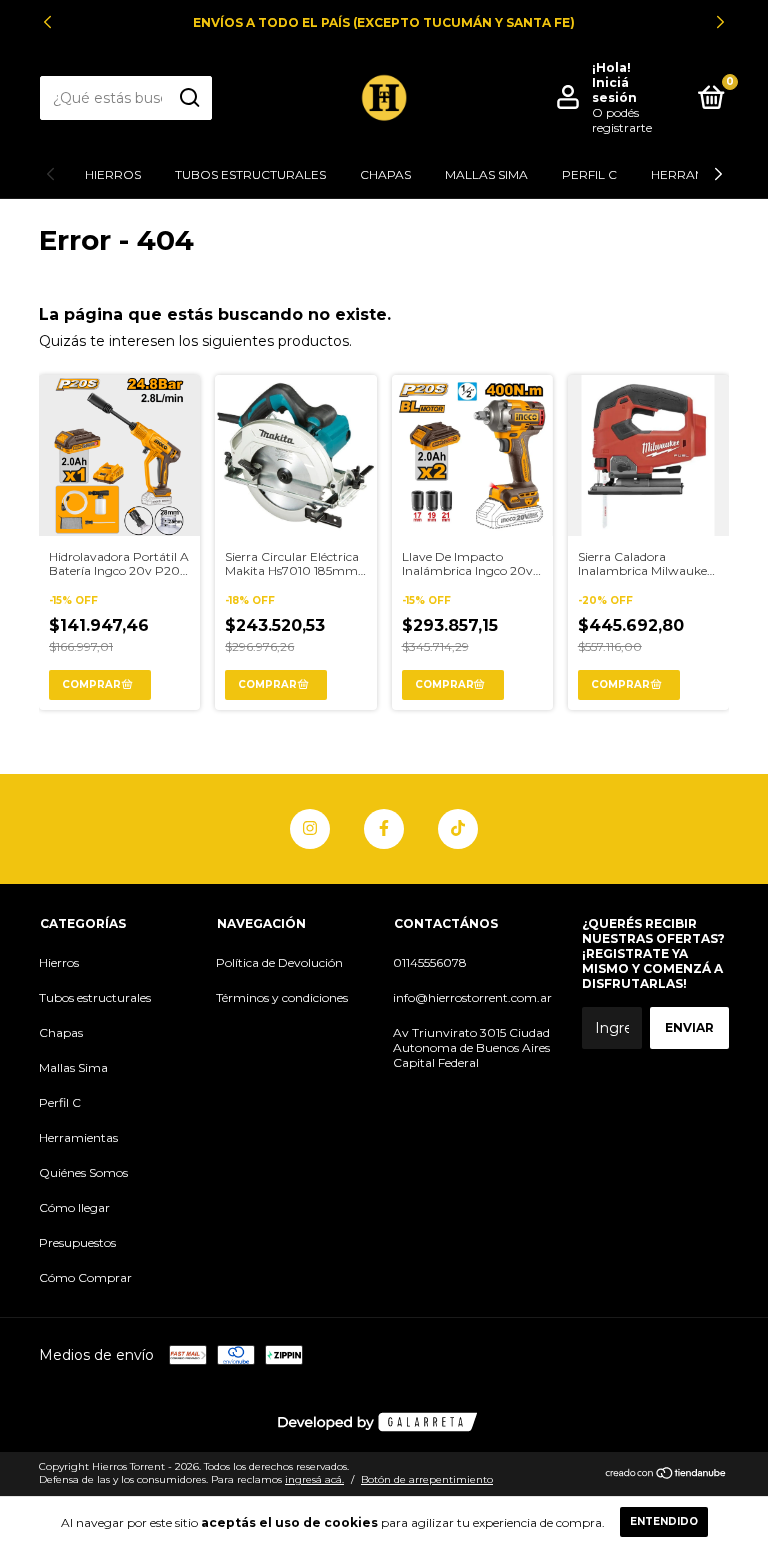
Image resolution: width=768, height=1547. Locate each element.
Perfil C (589, 174)
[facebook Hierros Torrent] (384, 829)
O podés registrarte (622, 120)
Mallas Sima (486, 174)
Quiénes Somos (83, 1172)
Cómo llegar (74, 1207)
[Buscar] (188, 98)
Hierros (113, 174)
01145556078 (430, 962)
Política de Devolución (279, 962)
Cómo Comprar (85, 1277)
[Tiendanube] (666, 1475)
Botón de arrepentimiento (427, 1479)
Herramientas (78, 1137)
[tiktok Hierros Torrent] (458, 829)
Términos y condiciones (282, 997)
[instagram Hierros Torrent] (310, 829)
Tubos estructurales (250, 174)
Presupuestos (77, 1242)
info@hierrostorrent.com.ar (472, 997)
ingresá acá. (314, 1479)
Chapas (385, 174)
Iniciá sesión (614, 90)
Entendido (664, 1521)
